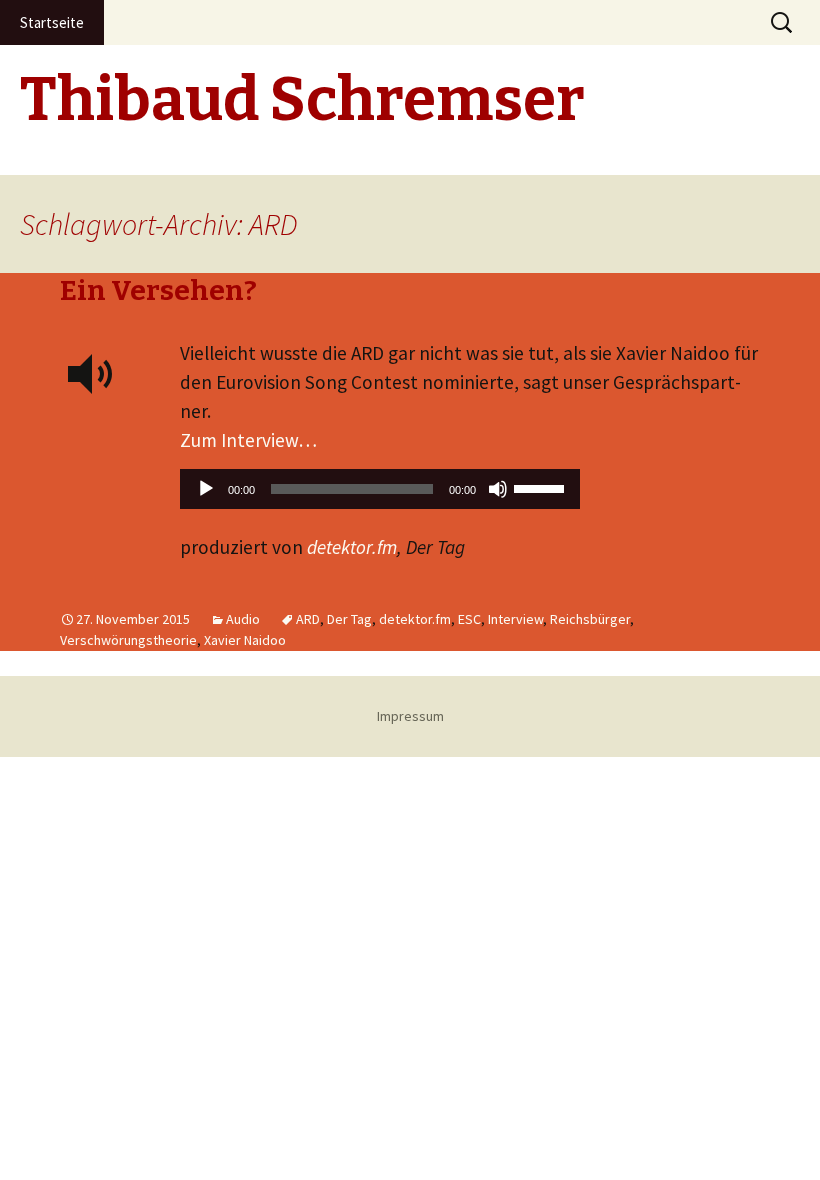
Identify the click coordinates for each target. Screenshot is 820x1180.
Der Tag (349, 619)
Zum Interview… (248, 440)
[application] (380, 494)
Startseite (52, 22)
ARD (308, 619)
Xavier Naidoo (245, 640)
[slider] (542, 487)
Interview (515, 619)
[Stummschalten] (498, 489)
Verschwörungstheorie (128, 640)
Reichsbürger (590, 619)
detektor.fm (352, 547)
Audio (243, 619)
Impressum (410, 716)
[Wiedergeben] (206, 489)
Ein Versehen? (158, 290)
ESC (469, 619)
